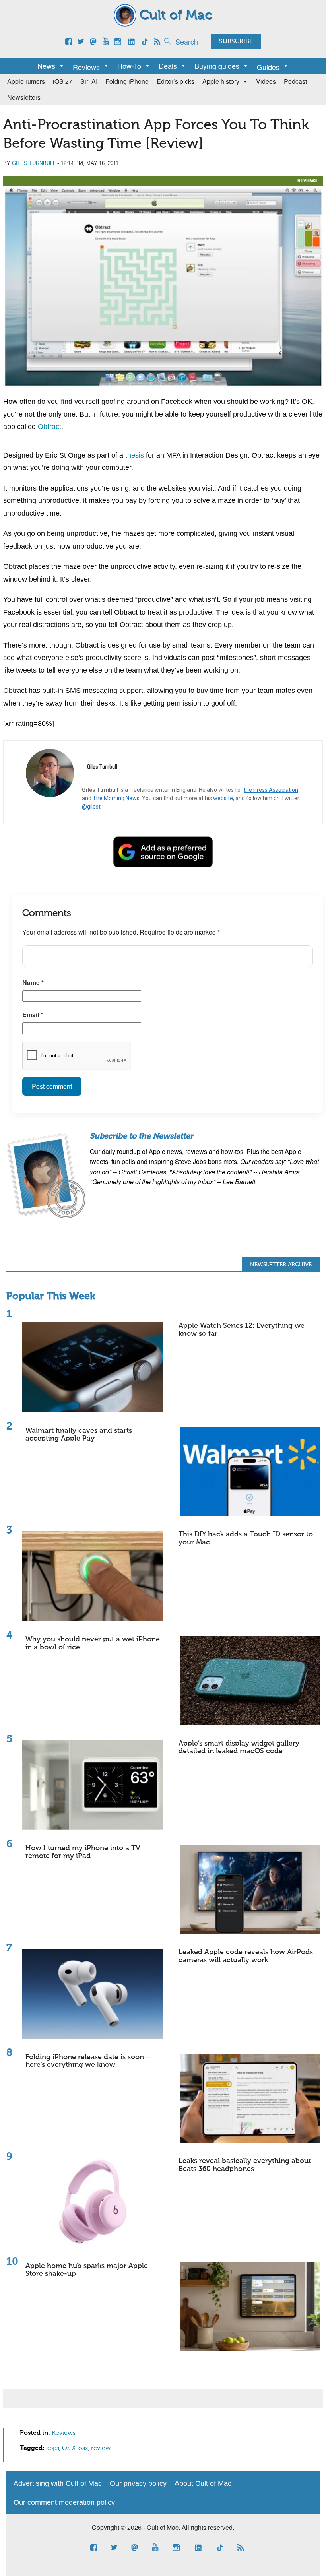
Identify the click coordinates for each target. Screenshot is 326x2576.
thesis (135, 455)
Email (33, 1015)
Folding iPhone (127, 81)
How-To (129, 66)
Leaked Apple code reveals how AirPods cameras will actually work (246, 1956)
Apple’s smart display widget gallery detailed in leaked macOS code (239, 1748)
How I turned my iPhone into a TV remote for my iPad (83, 1852)
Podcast (295, 81)
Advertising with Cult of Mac (58, 2483)
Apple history (221, 81)
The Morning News (116, 798)
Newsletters (24, 97)
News (46, 66)
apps (53, 2448)
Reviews (307, 180)
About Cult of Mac (203, 2483)
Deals (168, 66)
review (101, 2448)
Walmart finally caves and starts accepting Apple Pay (79, 1435)
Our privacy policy (138, 2483)
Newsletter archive (281, 1265)
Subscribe (236, 42)
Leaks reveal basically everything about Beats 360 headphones (245, 2165)
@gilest (91, 807)
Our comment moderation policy (64, 2502)
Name (33, 982)
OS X (69, 2448)
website (223, 798)
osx (83, 2448)
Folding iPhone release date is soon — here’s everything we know (89, 2061)
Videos (266, 81)
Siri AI (89, 81)
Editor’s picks (176, 81)
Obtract (49, 427)
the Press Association (271, 790)
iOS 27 (63, 81)
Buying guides (217, 66)
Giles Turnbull (34, 163)
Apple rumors (26, 81)
